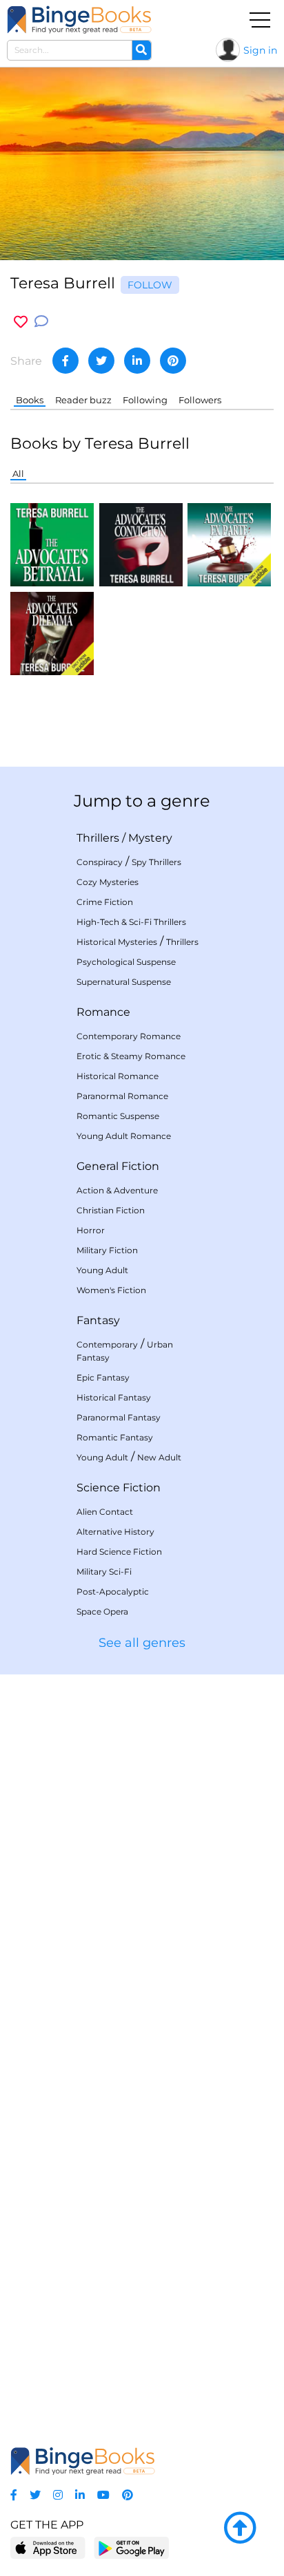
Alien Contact (105, 1512)
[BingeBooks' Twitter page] (35, 2495)
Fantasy (98, 1320)
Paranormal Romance (122, 1096)
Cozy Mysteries (108, 882)
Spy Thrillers (156, 862)
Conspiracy (100, 862)
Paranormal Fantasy (119, 1417)
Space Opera (102, 1611)
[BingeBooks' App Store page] (48, 2548)
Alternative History (115, 1532)
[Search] (141, 50)
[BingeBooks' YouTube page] (103, 2495)
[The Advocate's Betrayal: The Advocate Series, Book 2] (52, 544)
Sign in (260, 50)
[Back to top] (240, 2529)
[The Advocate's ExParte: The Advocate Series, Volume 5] (229, 544)
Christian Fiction (111, 1210)
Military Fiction (107, 1250)
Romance (103, 1012)
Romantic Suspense (118, 1116)
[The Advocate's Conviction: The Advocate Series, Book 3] (141, 544)
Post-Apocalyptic (113, 1592)
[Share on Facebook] (65, 361)
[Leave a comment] (41, 322)
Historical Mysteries (117, 942)
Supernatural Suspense (124, 982)
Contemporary (107, 1344)
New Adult (159, 1457)
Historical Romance (118, 1076)
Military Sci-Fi (104, 1572)
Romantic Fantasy (115, 1437)
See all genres (142, 1643)
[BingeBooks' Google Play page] (131, 2547)
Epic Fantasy (103, 1377)
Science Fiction (119, 1488)
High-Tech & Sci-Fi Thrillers (131, 922)
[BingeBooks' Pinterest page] (128, 2495)
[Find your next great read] (79, 20)
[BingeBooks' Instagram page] (58, 2495)
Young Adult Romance (124, 1136)
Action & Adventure (117, 1190)
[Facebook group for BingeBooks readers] (14, 2495)
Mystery (150, 838)
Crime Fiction (105, 902)
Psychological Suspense (126, 962)
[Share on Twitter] (101, 361)
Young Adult (102, 1270)
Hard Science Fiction (119, 1552)
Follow (150, 285)
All (18, 473)
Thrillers (98, 838)
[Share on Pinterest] (173, 361)
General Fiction (118, 1166)
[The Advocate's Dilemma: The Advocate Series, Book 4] (52, 632)
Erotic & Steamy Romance (131, 1056)
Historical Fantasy (114, 1397)
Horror (91, 1230)
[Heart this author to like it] (21, 322)
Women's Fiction (111, 1290)
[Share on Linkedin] (137, 361)
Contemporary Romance (129, 1036)
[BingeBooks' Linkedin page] (80, 2495)
